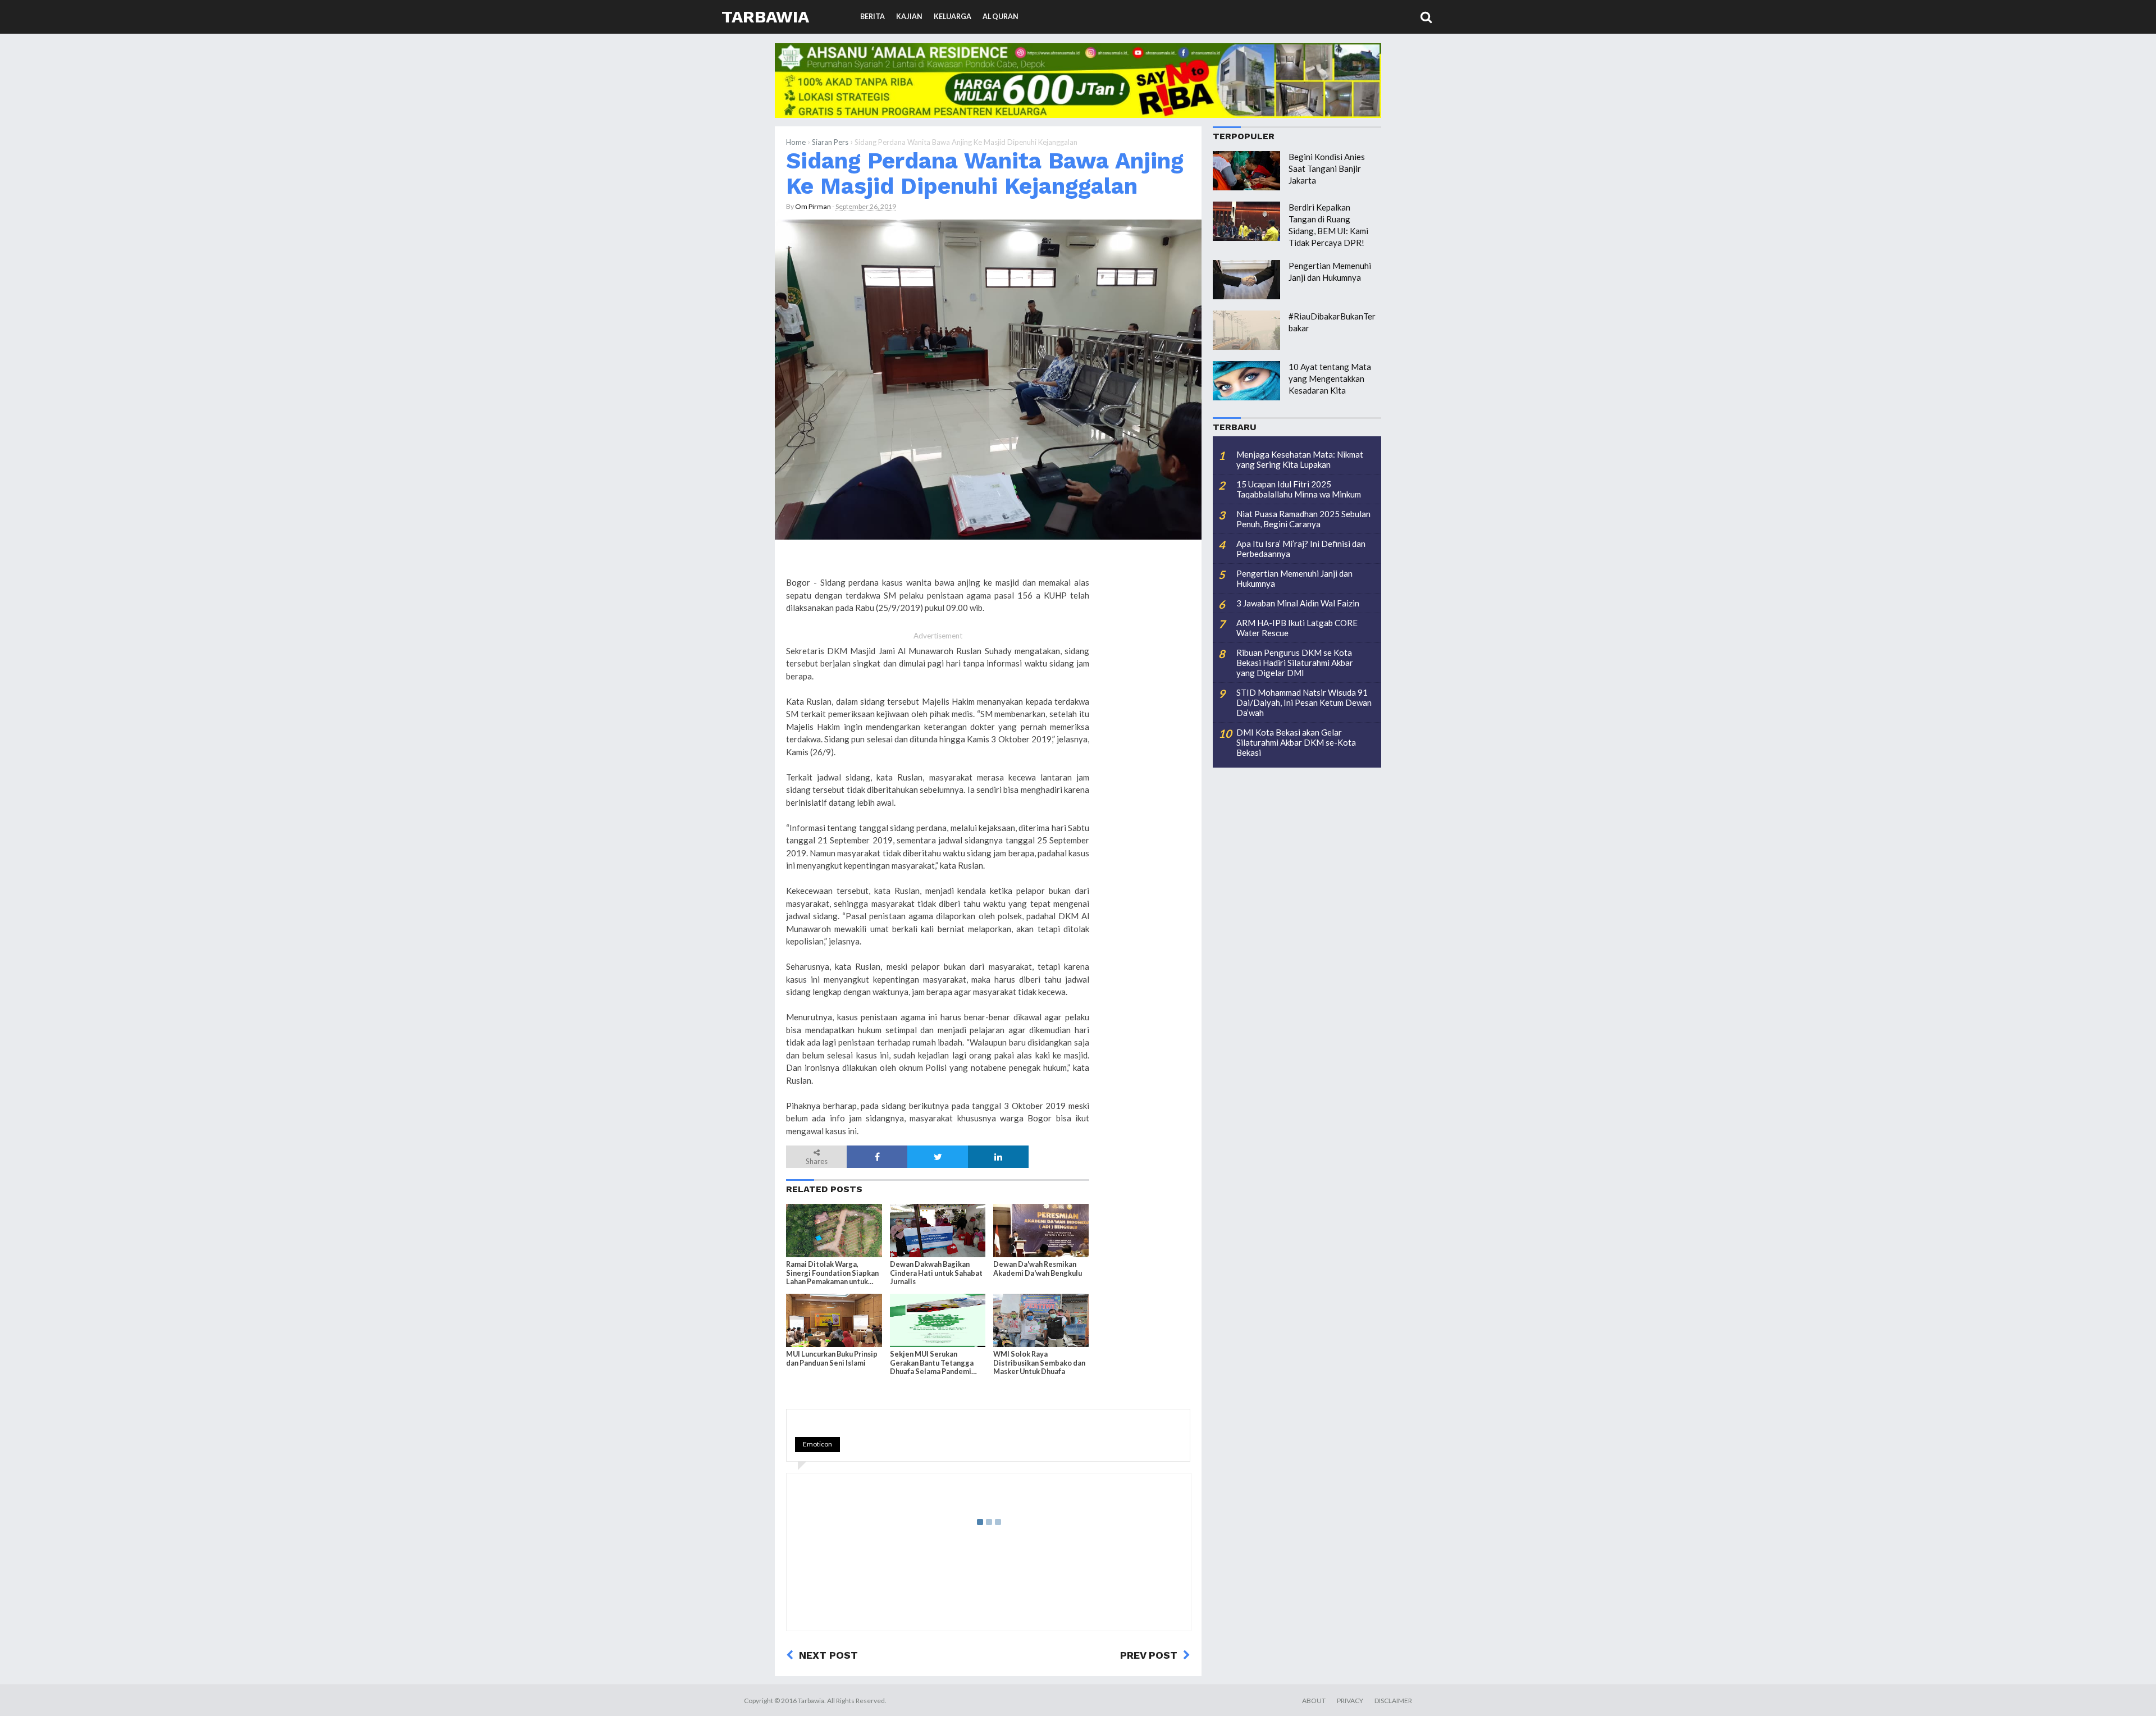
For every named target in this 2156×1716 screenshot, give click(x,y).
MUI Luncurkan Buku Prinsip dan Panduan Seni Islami (832, 1358)
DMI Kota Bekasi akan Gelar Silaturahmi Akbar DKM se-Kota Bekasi (1296, 742)
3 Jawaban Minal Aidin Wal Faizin (1298, 603)
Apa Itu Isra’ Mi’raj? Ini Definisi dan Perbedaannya (1301, 549)
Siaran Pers (830, 142)
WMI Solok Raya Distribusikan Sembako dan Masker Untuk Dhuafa (1039, 1363)
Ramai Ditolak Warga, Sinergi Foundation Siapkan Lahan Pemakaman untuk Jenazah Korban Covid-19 (832, 1273)
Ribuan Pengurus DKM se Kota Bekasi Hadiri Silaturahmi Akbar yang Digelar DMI (1295, 663)
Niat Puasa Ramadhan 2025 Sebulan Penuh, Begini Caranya (1303, 519)
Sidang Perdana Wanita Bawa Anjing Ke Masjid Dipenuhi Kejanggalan (985, 173)
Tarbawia (765, 17)
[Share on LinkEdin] (998, 1157)
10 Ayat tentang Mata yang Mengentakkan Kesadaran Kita (1330, 378)
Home (796, 142)
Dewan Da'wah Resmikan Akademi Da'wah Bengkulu (1038, 1268)
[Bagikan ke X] (938, 1157)
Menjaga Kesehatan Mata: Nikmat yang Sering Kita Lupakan (1300, 459)
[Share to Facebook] (877, 1157)
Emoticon (817, 1444)
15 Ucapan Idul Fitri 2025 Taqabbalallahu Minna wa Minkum (1299, 489)
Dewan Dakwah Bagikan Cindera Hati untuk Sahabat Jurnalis (936, 1273)
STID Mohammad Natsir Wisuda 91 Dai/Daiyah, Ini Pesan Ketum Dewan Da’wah (1304, 702)
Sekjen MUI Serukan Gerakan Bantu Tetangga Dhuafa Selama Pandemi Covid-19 (932, 1363)
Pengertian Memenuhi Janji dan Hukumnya (1294, 578)
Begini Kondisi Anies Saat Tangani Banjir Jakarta (1327, 168)
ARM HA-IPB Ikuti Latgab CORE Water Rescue (1297, 628)
